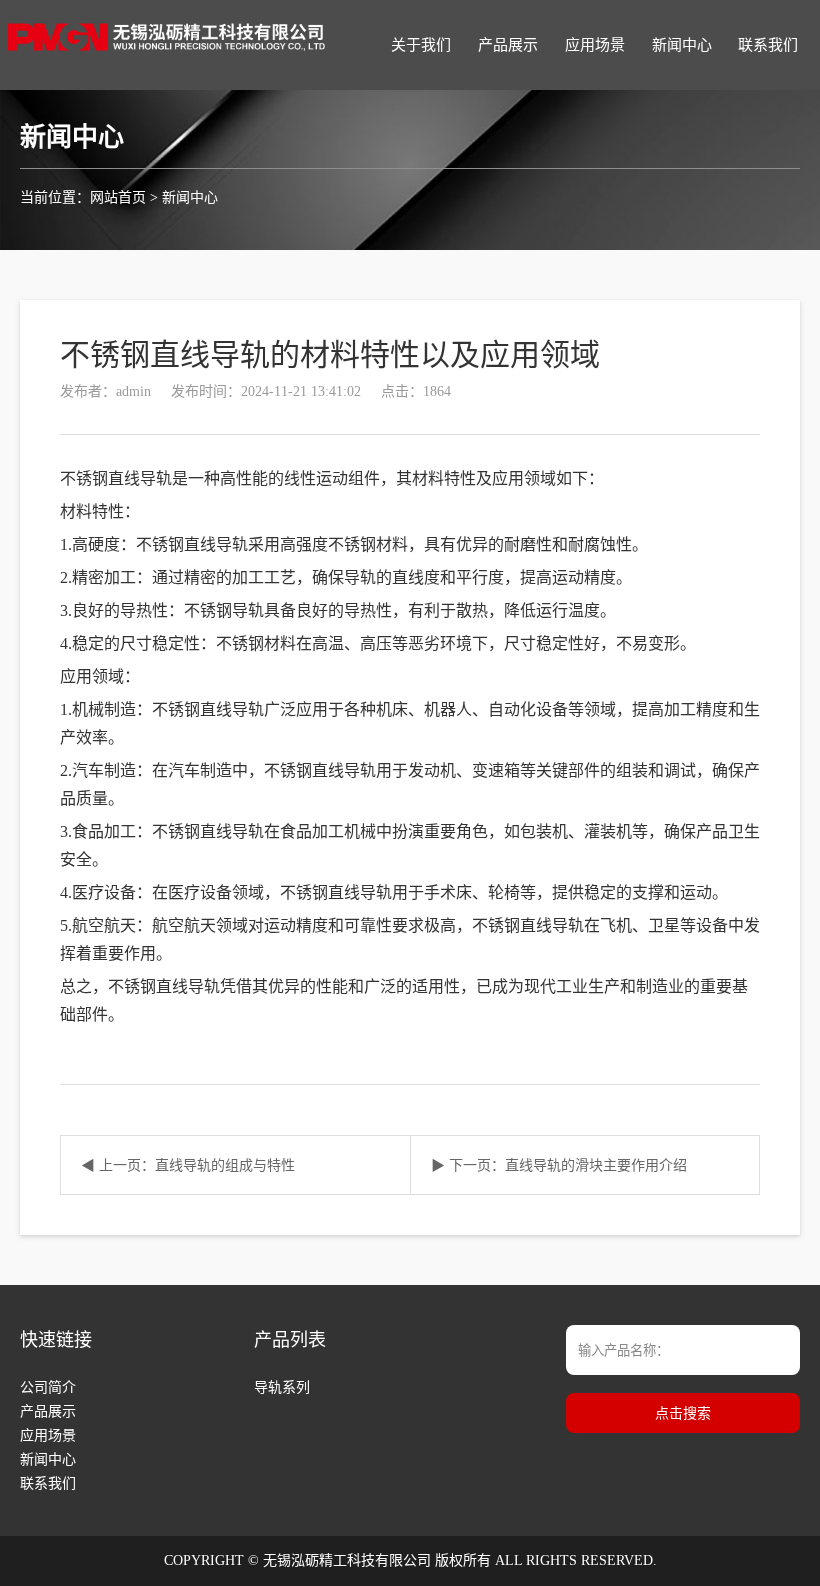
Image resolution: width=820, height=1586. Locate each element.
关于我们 (421, 45)
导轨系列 (282, 1387)
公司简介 (48, 1387)
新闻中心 (682, 45)
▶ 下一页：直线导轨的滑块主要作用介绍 (559, 1165)
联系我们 (768, 45)
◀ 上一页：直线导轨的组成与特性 (188, 1165)
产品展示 (508, 45)
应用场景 (595, 45)
